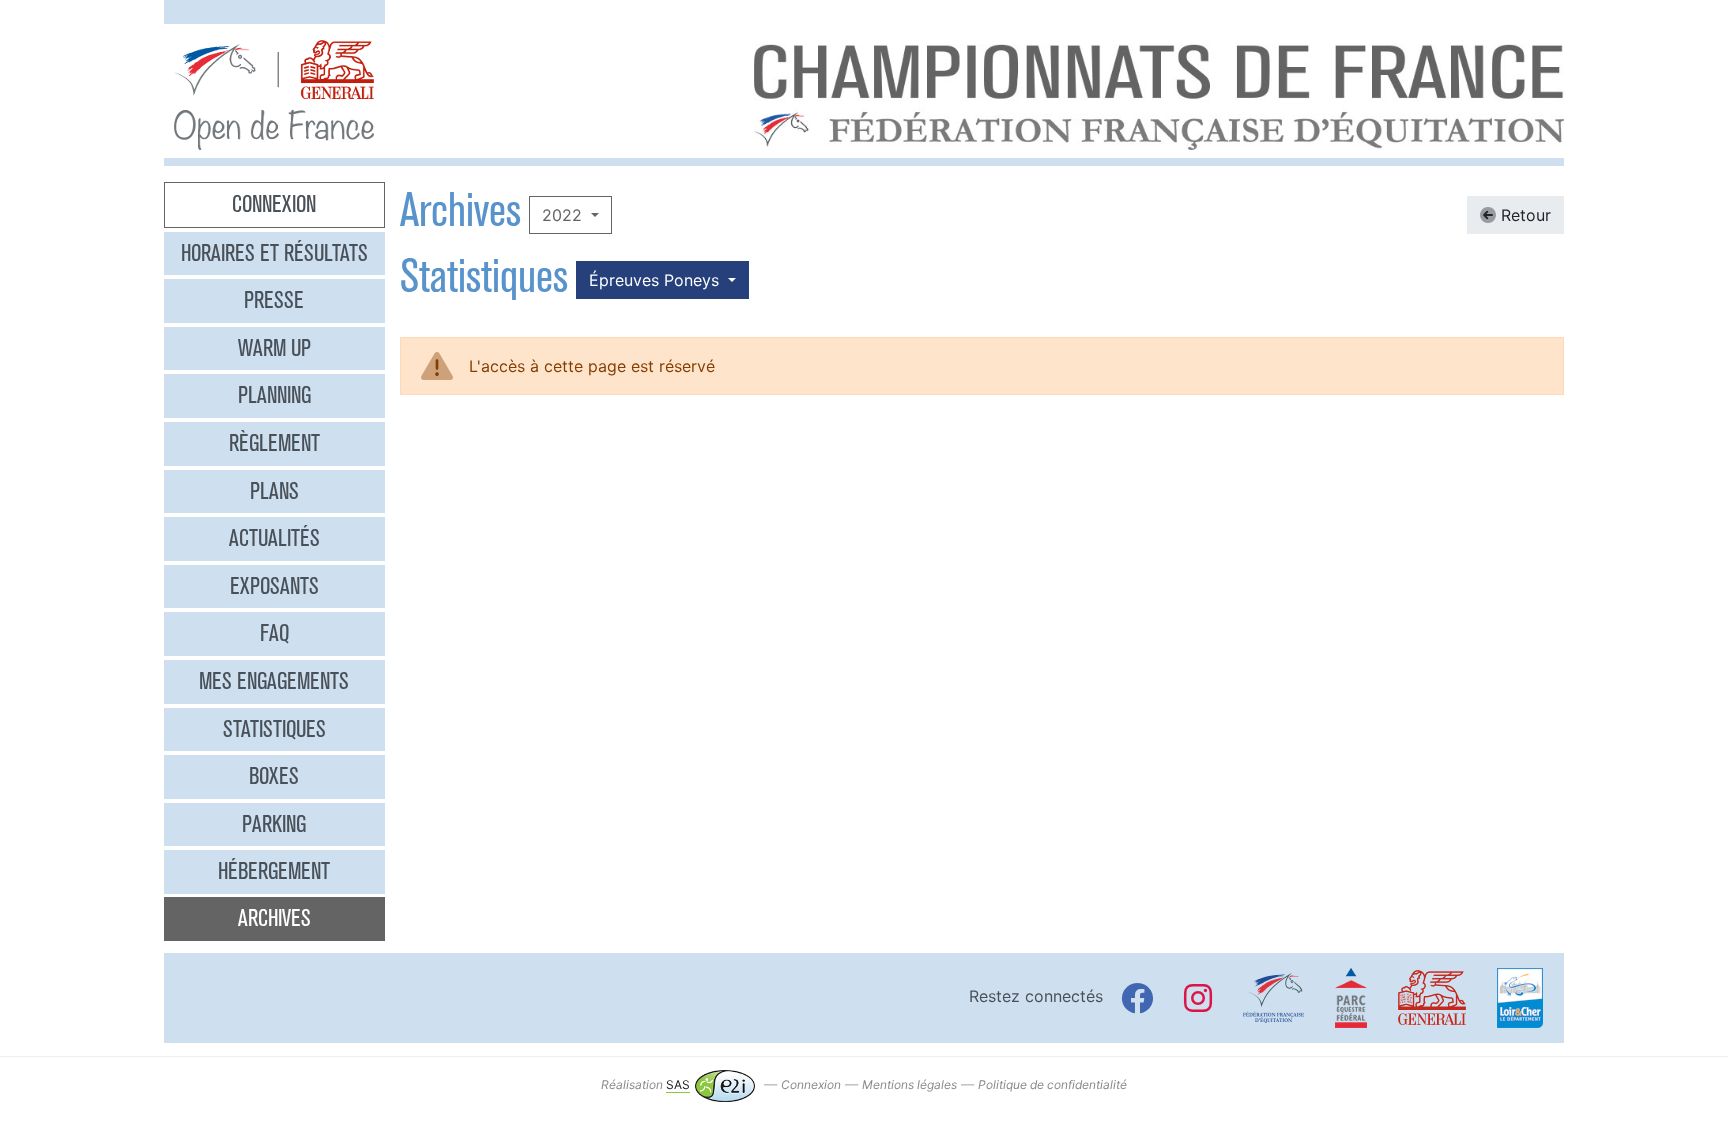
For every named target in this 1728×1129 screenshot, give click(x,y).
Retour (1523, 215)
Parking (274, 824)
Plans (274, 491)
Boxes (274, 776)
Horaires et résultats (274, 253)
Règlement (274, 443)
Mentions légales (909, 1084)
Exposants (274, 586)
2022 (564, 215)
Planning (274, 395)
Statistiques (274, 729)
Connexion (274, 204)
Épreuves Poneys (656, 280)
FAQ (274, 633)
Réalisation (645, 1084)
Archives (274, 918)
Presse (274, 300)
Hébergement (274, 871)
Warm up (274, 348)
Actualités (274, 538)
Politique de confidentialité (1052, 1084)
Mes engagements (274, 681)
